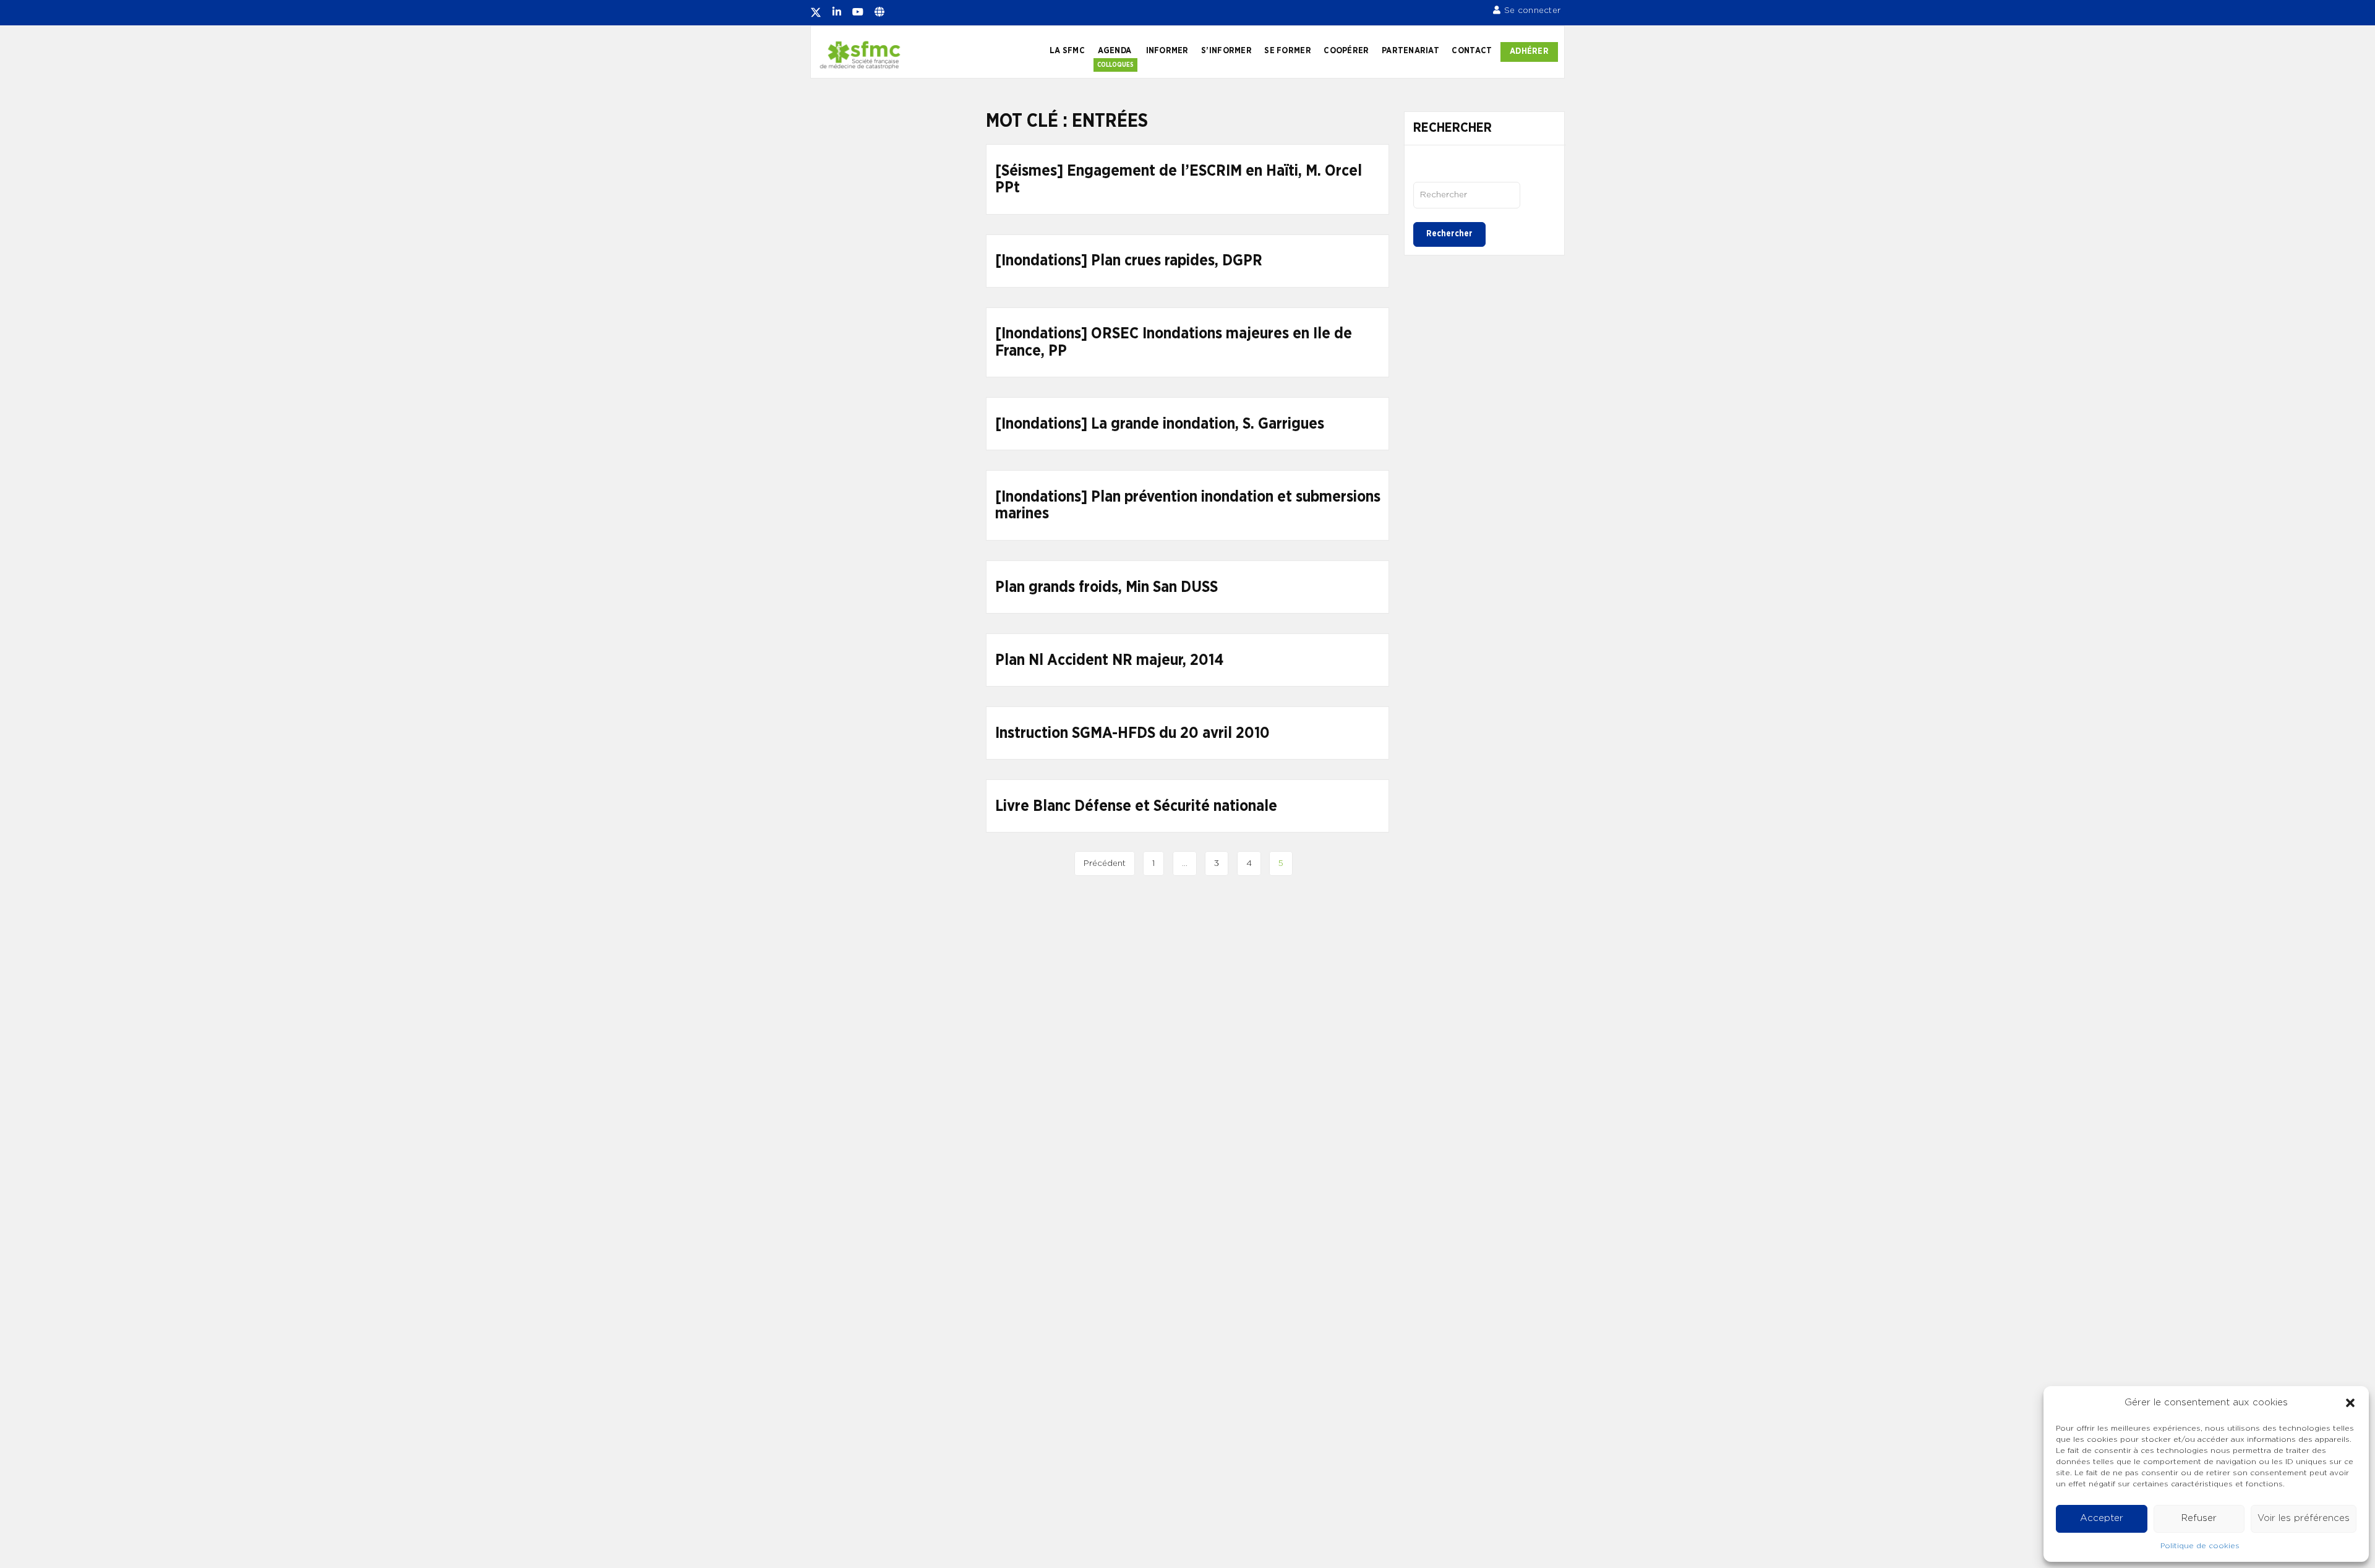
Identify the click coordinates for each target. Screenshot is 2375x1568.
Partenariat (1410, 51)
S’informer (1226, 51)
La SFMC (1067, 51)
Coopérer (1346, 51)
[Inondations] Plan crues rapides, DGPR (1129, 261)
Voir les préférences (2304, 1518)
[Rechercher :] (1467, 195)
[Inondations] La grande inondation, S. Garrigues (1160, 424)
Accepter (2102, 1518)
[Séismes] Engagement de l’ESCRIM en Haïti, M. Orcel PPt (1179, 180)
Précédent (1105, 863)
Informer (1167, 51)
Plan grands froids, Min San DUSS (1106, 587)
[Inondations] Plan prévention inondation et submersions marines (1188, 506)
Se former (1287, 51)
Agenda (1115, 51)
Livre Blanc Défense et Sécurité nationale (1136, 806)
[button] (2350, 1403)
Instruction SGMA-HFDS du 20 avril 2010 (1132, 733)
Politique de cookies (2200, 1546)
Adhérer (1529, 51)
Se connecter (1532, 11)
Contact (1472, 51)
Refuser (2199, 1518)
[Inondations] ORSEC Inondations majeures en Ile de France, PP (1174, 342)
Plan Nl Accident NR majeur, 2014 (1109, 660)
